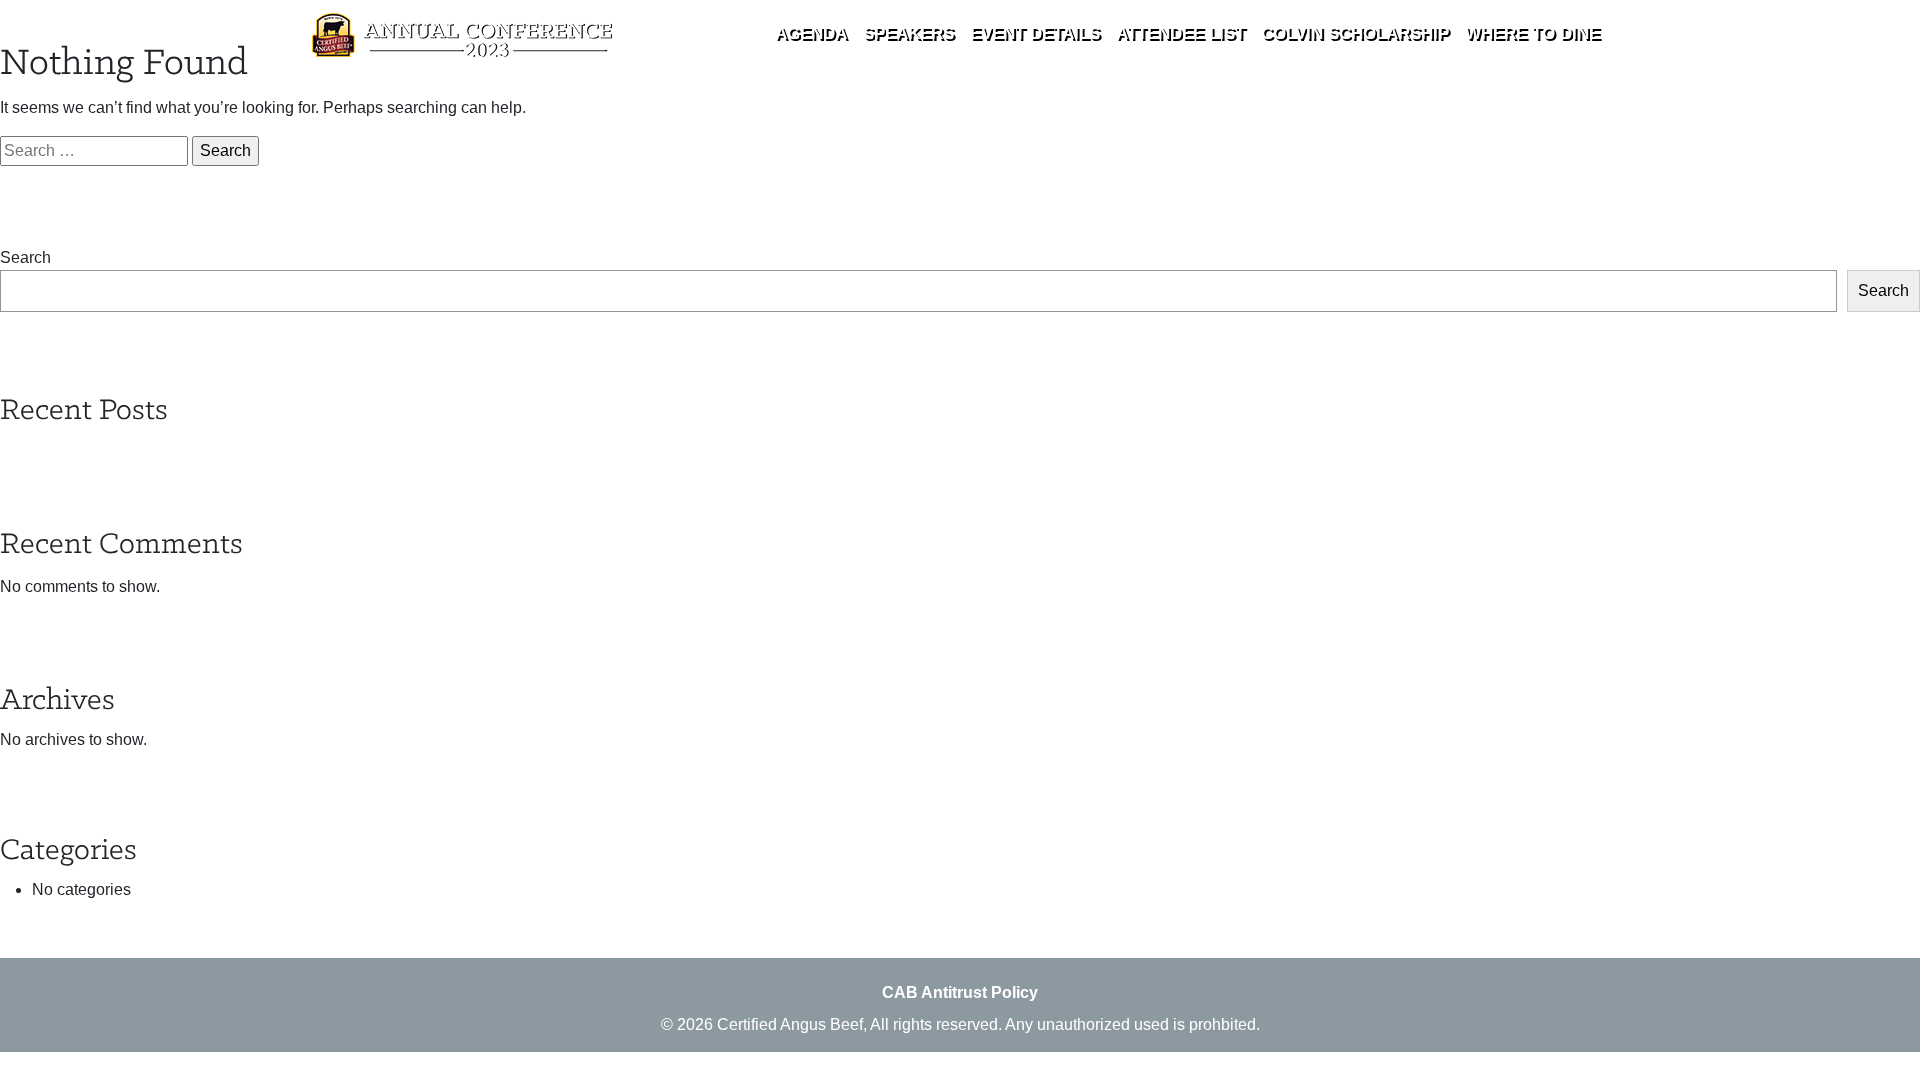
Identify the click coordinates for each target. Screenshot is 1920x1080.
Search (25, 257)
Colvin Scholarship (1355, 33)
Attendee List (1180, 33)
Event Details (1035, 33)
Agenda (811, 33)
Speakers (908, 33)
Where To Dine (1532, 33)
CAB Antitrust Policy (960, 992)
